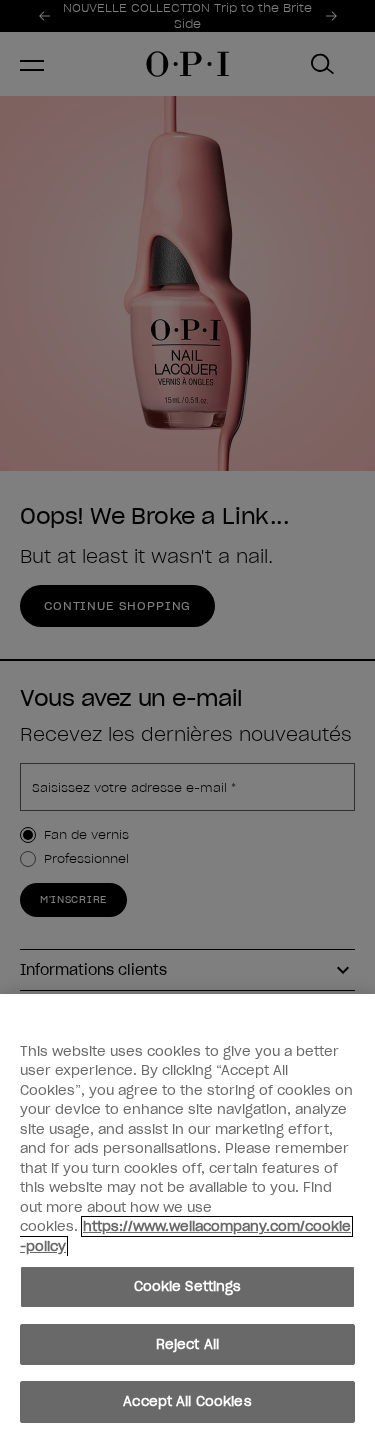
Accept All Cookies (187, 1401)
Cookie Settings (188, 1286)
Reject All (187, 1344)
